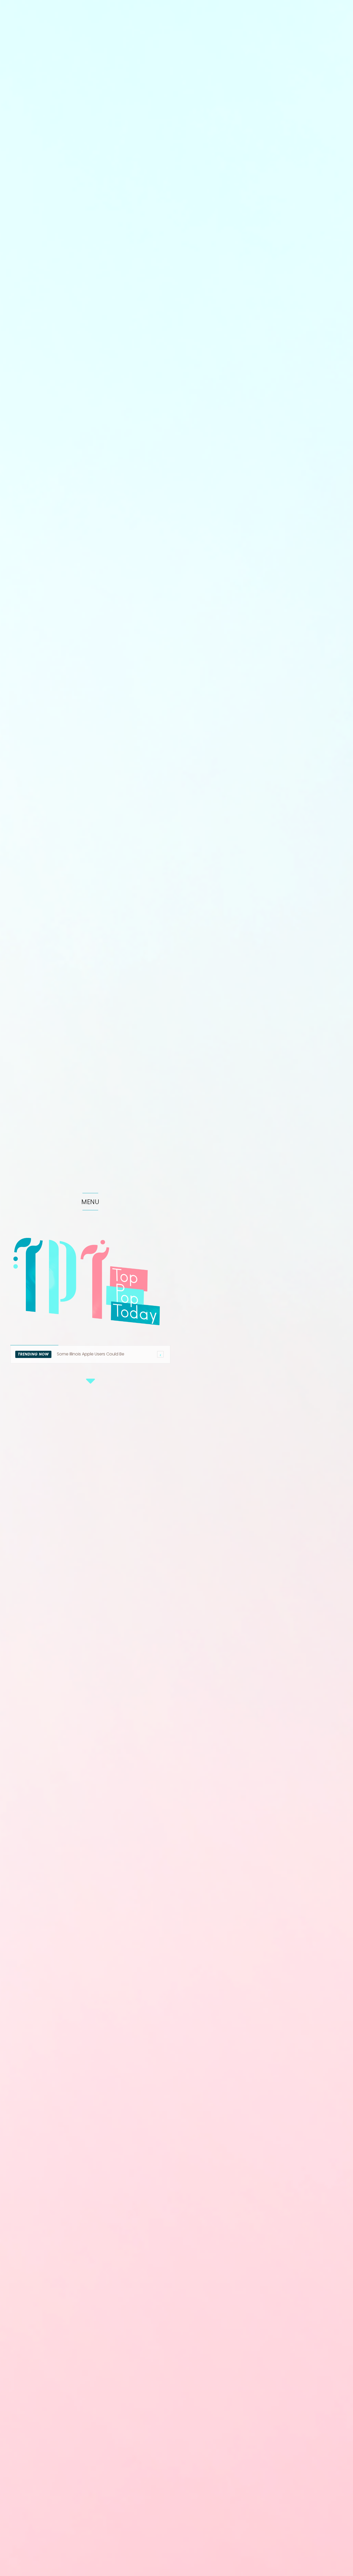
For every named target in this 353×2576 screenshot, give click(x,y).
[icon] (90, 1385)
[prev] (160, 1354)
